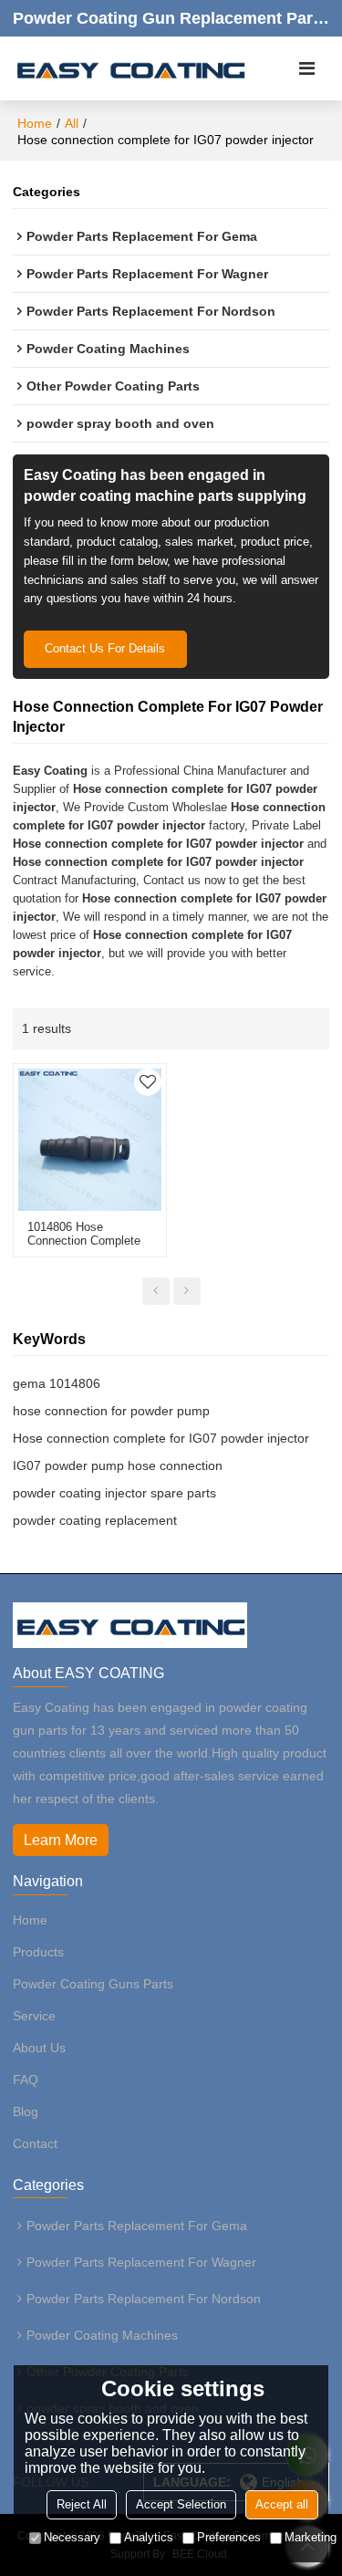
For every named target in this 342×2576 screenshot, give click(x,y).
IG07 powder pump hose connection (118, 1465)
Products (38, 1952)
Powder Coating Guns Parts (93, 1984)
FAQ (26, 2080)
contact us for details (105, 648)
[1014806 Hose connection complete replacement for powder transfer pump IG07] (90, 1140)
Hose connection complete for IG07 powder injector (161, 1438)
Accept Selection (181, 2504)
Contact (35, 2143)
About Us (39, 2048)
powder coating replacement (95, 1520)
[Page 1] (156, 1291)
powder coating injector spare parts (114, 1493)
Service (34, 2016)
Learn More (61, 1840)
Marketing (311, 2537)
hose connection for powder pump (111, 1411)
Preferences (229, 2537)
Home (35, 123)
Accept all (282, 2504)
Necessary (72, 2537)
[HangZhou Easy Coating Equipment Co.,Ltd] (130, 68)
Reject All (82, 2504)
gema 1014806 (57, 1383)
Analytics (149, 2537)
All (72, 123)
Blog (26, 2112)
